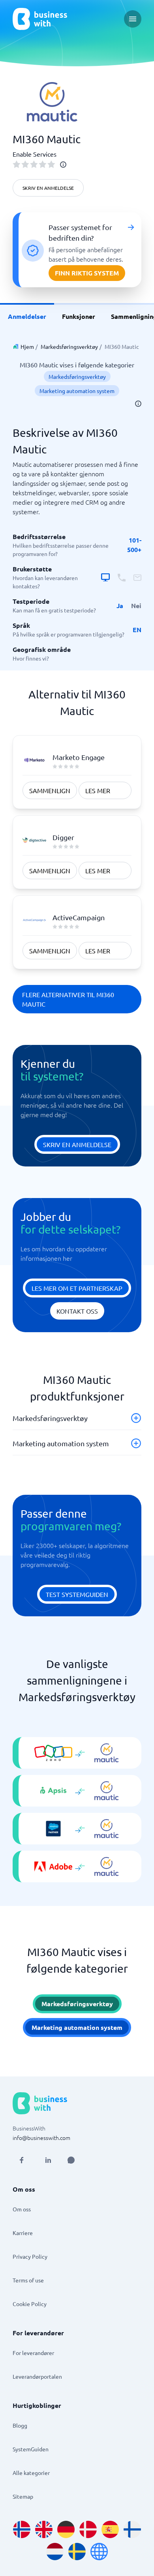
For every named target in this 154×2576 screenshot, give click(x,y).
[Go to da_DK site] (88, 2529)
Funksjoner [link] (79, 316)
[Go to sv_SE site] (77, 2552)
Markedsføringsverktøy (69, 346)
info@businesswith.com (41, 2138)
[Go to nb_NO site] (22, 2529)
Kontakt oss (77, 1311)
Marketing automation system (77, 391)
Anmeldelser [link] (27, 316)
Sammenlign (50, 790)
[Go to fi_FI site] (132, 2529)
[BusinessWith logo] (40, 19)
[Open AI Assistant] (71, 2160)
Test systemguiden (77, 1594)
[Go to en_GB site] (44, 2529)
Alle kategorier (31, 2473)
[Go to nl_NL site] (55, 2552)
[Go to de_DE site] (66, 2529)
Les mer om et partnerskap (77, 1288)
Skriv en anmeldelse (48, 188)
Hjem (27, 346)
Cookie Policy (30, 2304)
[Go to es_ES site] (110, 2529)
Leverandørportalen (37, 2376)
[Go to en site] (99, 2552)
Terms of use (28, 2280)
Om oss (22, 2209)
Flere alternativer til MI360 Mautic (68, 999)
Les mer (98, 790)
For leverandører (33, 2353)
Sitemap (23, 2496)
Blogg (20, 2425)
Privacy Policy (30, 2256)
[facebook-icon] (21, 2160)
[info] (63, 165)
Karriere (23, 2233)
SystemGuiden (31, 2449)
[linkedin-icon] (48, 2160)
